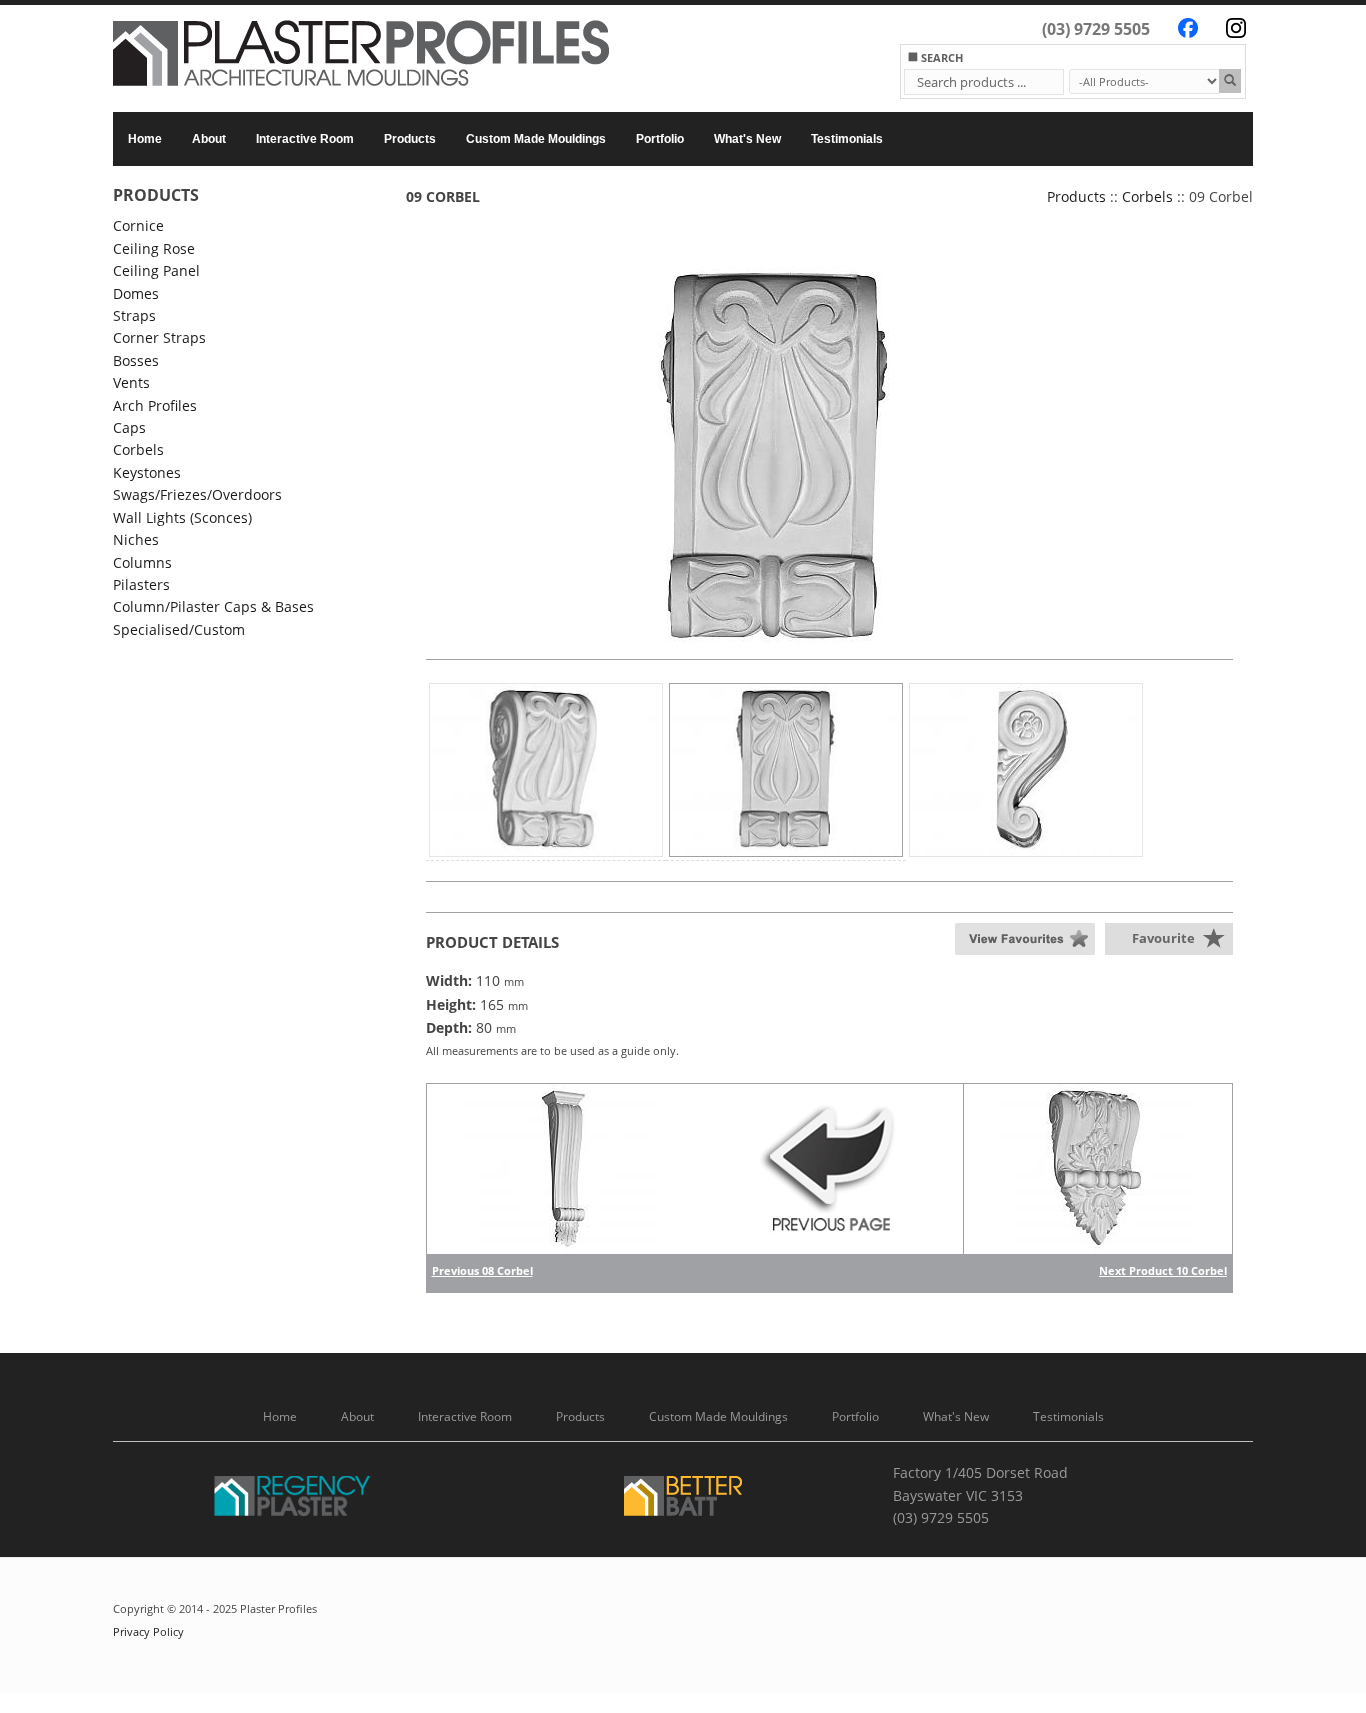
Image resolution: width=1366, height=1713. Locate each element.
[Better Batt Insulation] (683, 1499)
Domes (136, 293)
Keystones (147, 472)
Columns (142, 562)
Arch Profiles (155, 405)
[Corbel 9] (776, 459)
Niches (136, 539)
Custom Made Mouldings (536, 139)
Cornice (138, 225)
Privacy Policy (148, 1632)
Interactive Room (305, 139)
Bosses (136, 360)
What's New (747, 139)
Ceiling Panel (156, 270)
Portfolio (660, 139)
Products (410, 139)
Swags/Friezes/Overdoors (197, 494)
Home (145, 139)
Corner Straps (159, 337)
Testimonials (847, 139)
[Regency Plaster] (293, 1499)
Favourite (1163, 938)
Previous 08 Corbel (482, 1270)
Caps (129, 427)
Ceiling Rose (154, 248)
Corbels (138, 449)
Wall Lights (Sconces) (182, 517)
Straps (134, 315)
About (209, 139)
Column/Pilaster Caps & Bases (213, 606)
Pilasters (141, 584)
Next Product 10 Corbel (1163, 1270)
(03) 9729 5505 (1096, 29)
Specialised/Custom (179, 629)
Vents (131, 382)
